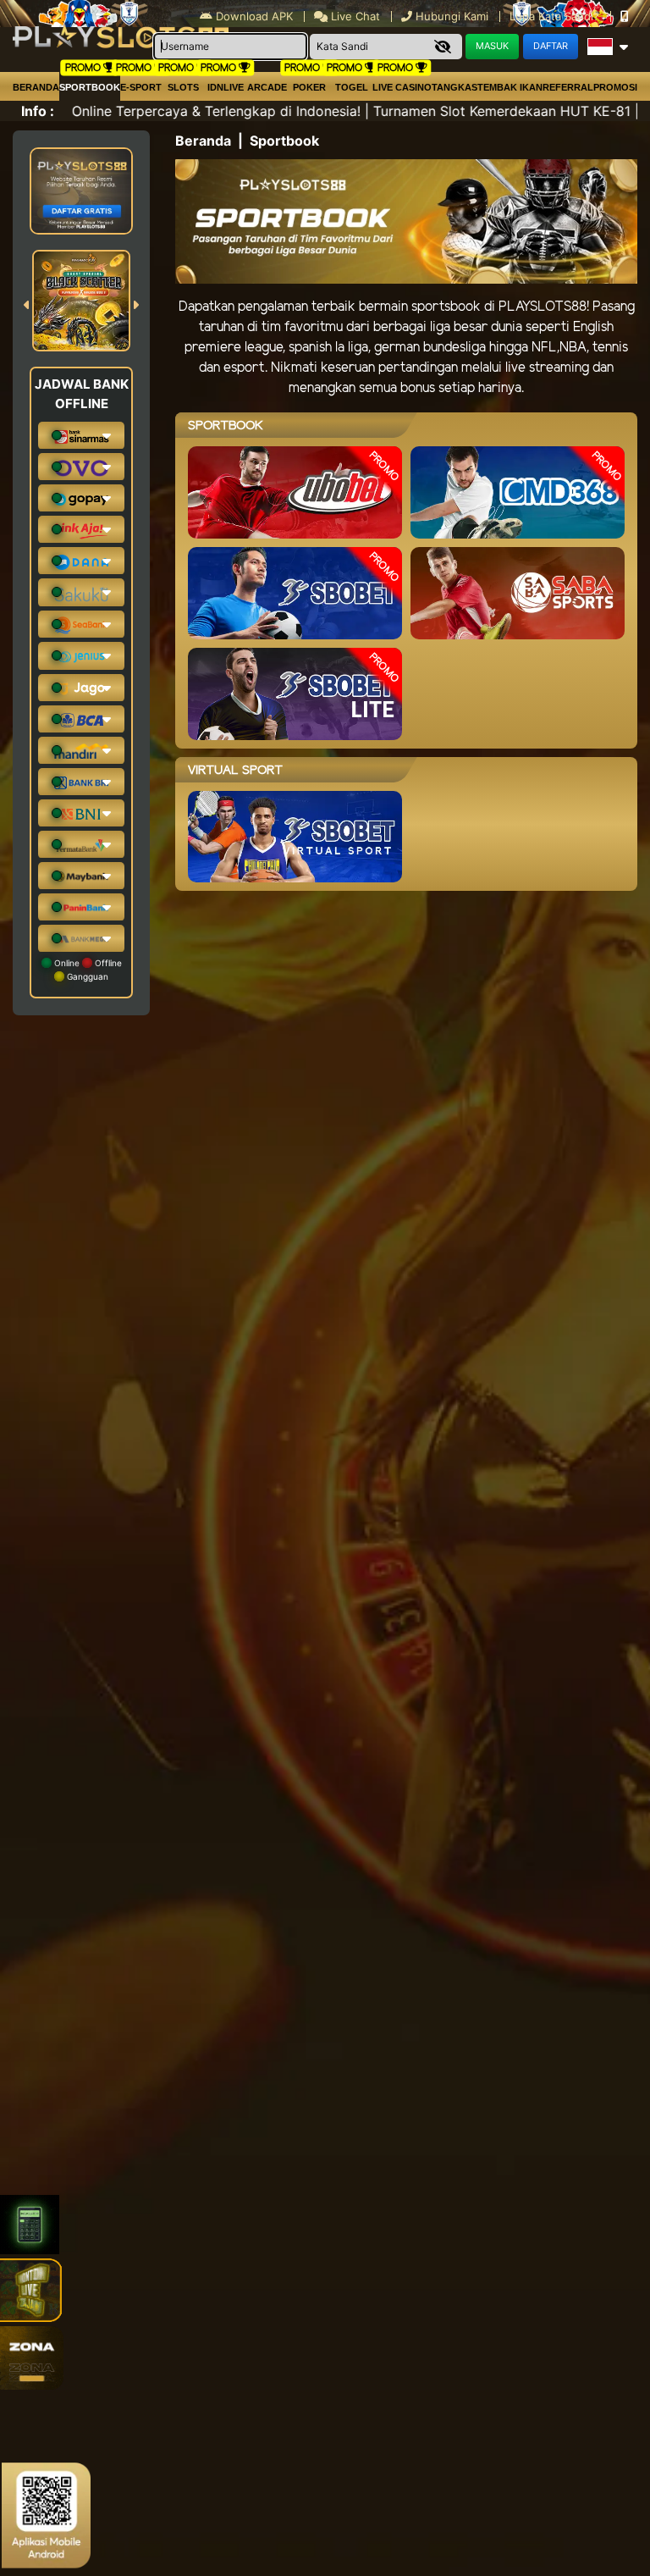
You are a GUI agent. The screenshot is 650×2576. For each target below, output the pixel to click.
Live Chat (354, 16)
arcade (267, 87)
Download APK (254, 16)
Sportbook (90, 87)
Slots (183, 87)
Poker (309, 87)
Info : (38, 111)
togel (352, 87)
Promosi (615, 87)
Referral (568, 87)
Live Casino (402, 87)
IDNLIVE (226, 87)
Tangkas (454, 87)
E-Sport (141, 87)
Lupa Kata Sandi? (556, 16)
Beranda (36, 87)
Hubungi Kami (452, 16)
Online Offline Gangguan (87, 970)
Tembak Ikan (510, 87)
